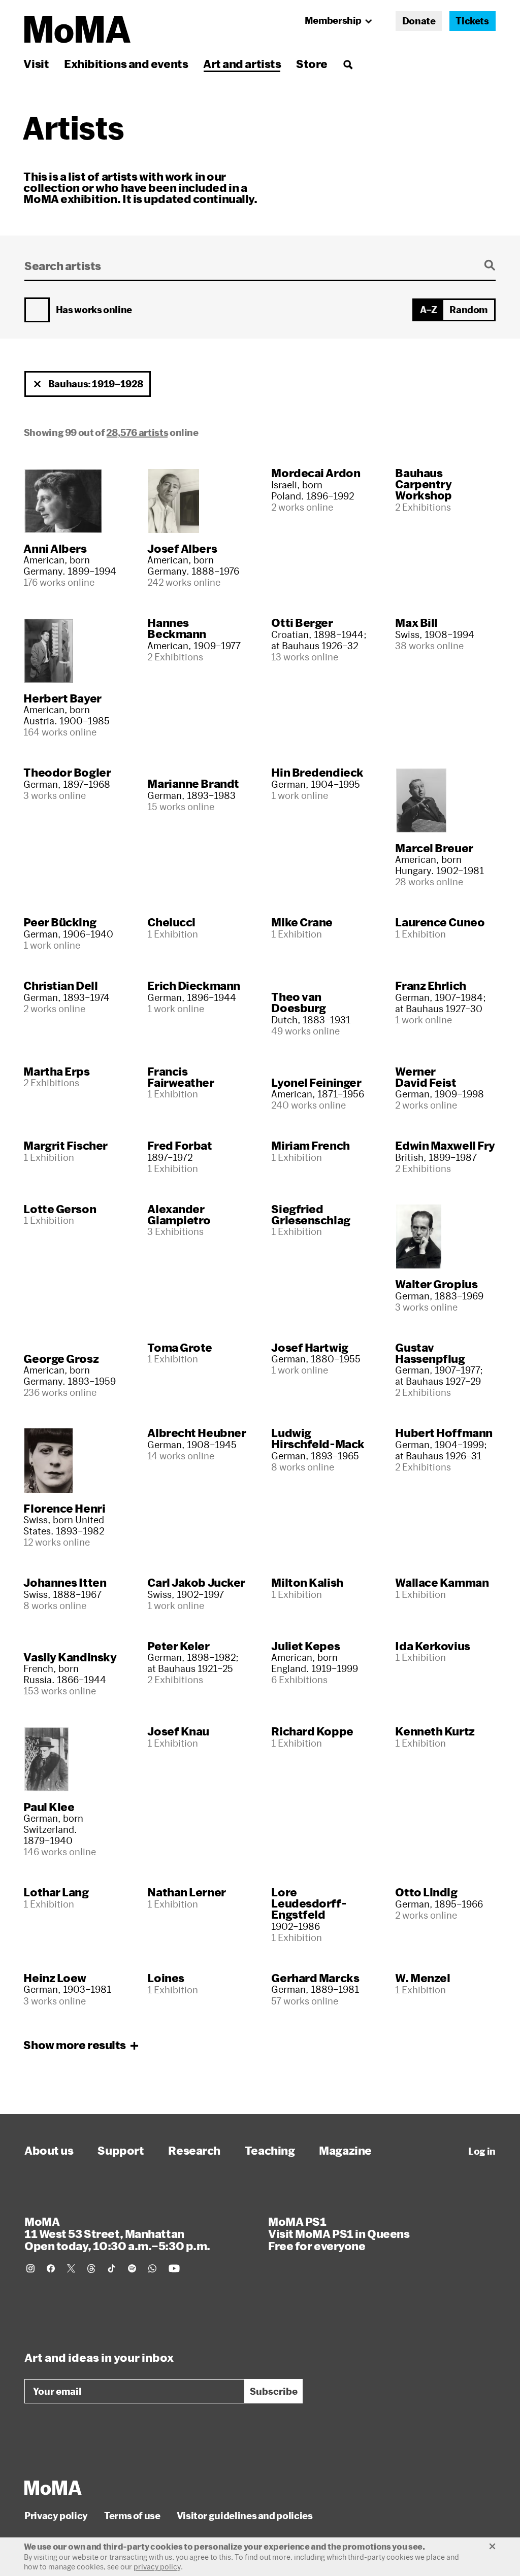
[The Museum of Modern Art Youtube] (174, 2268)
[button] (38, 384)
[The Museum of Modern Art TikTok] (112, 2268)
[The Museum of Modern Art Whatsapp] (152, 2268)
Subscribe (274, 2391)
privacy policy (157, 2567)
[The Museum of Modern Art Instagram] (30, 2268)
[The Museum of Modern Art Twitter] (71, 2268)
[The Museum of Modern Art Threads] (91, 2268)
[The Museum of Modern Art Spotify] (132, 2268)
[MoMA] (53, 2488)
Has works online (94, 310)
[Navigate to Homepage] (77, 30)
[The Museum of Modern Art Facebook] (51, 2268)
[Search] (348, 64)
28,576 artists (137, 432)
